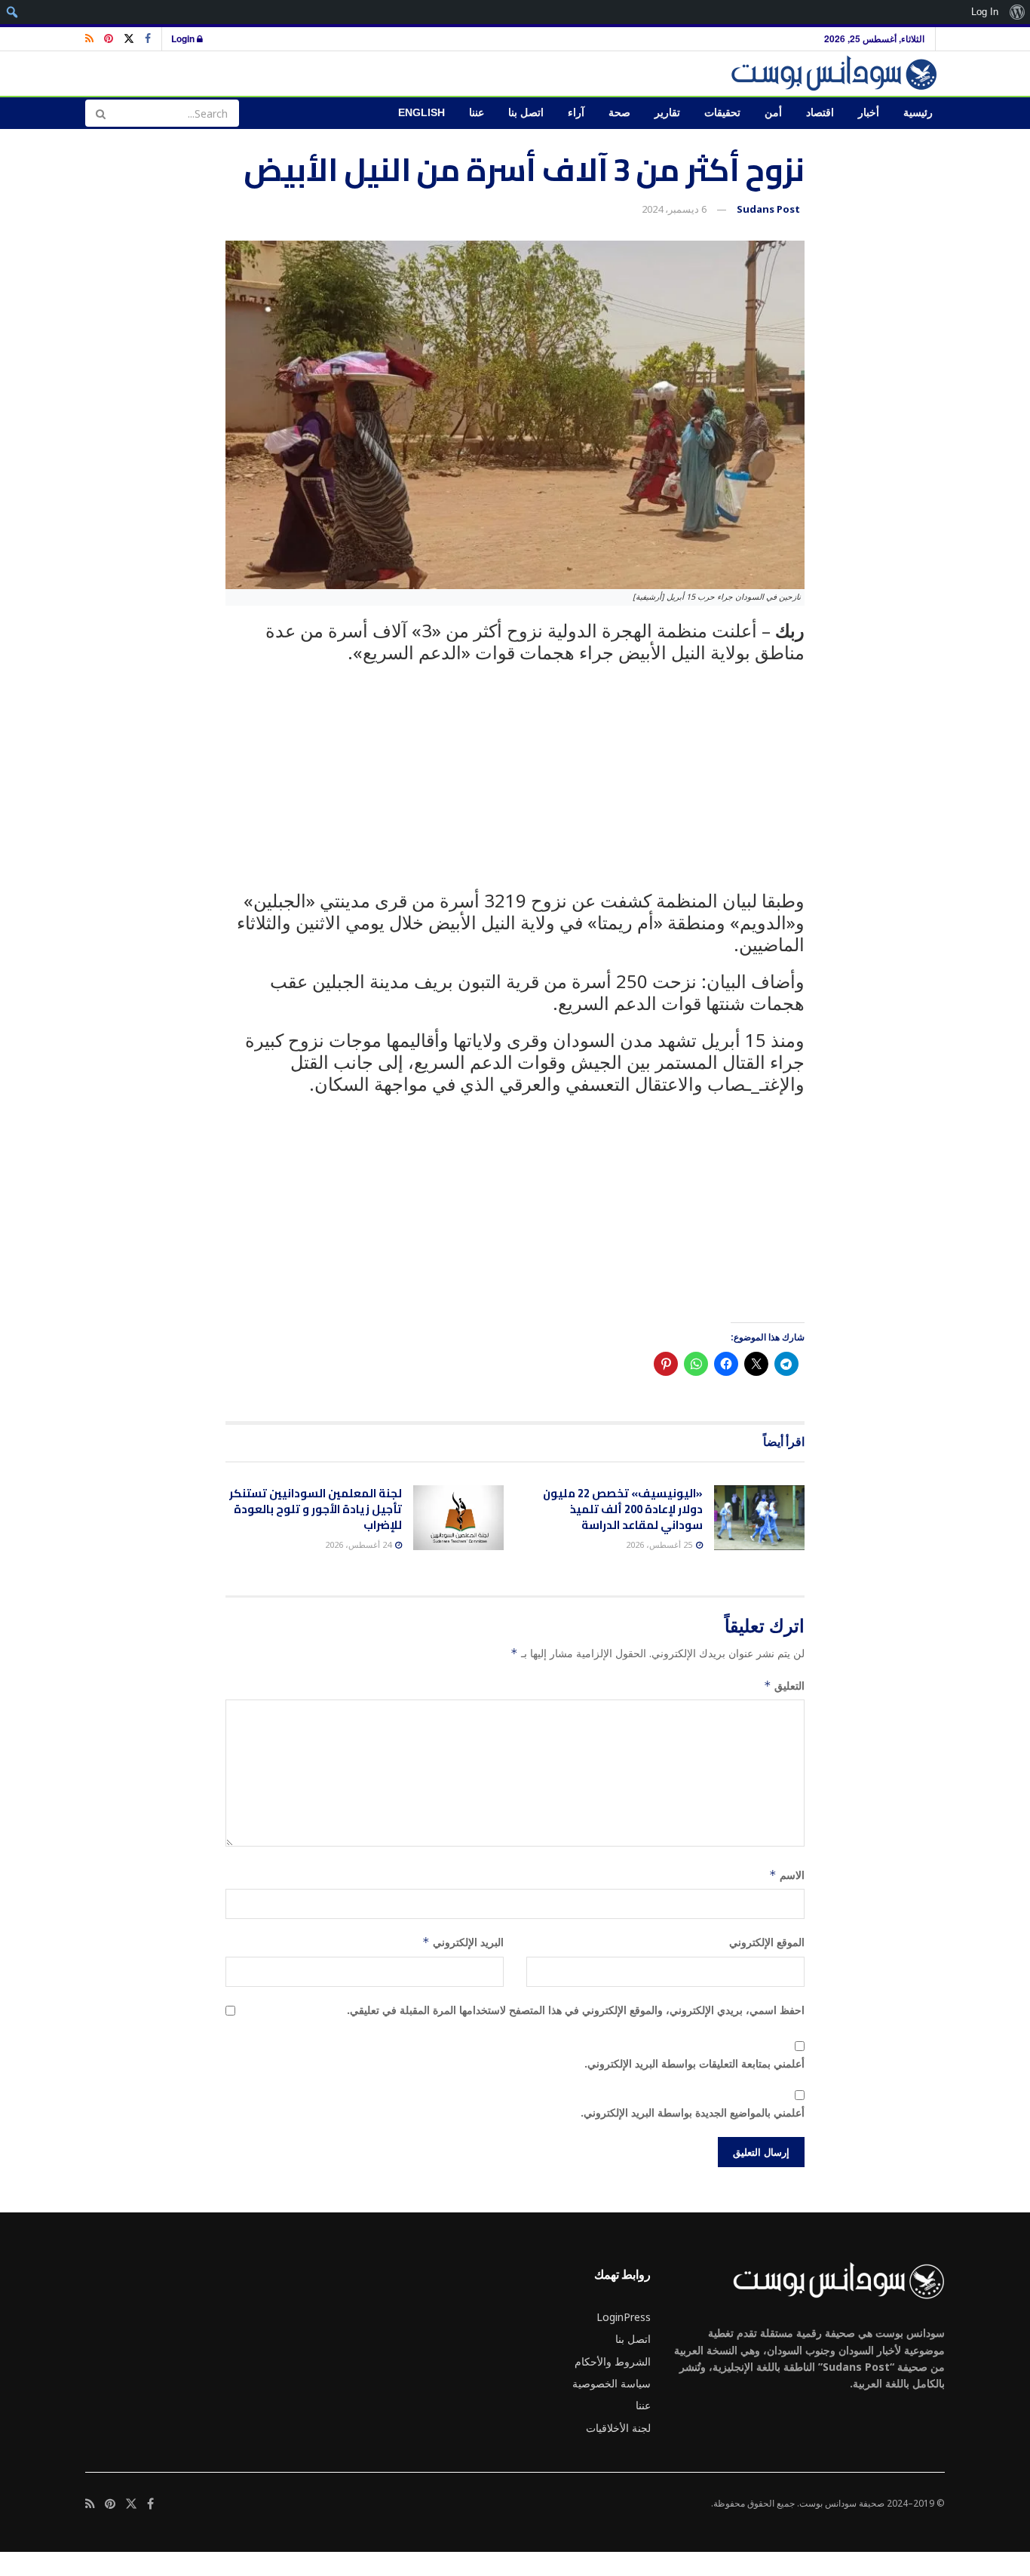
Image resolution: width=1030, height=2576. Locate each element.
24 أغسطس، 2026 (359, 1544)
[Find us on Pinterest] (109, 39)
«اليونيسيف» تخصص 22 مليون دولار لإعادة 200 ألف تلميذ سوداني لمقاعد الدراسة (623, 1509)
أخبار (869, 113)
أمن (773, 113)
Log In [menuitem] (985, 12)
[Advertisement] (515, 785)
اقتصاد (820, 113)
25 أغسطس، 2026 (660, 1544)
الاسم (787, 1875)
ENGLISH (422, 113)
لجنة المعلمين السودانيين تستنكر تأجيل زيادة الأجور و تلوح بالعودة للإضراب (316, 1509)
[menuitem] (1017, 12)
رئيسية (918, 113)
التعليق (784, 1686)
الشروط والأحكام (613, 2361)
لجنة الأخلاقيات (618, 2428)
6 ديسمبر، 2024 (674, 209)
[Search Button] (100, 113)
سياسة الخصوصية (612, 2383)
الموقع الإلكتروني (767, 1942)
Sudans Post (768, 209)
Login (184, 38)
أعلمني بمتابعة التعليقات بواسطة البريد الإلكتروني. (694, 2063)
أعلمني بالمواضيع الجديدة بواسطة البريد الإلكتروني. (693, 2112)
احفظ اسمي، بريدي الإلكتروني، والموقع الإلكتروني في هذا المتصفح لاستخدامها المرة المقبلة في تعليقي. (576, 2010)
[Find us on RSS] (89, 39)
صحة (619, 113)
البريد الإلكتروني (463, 1942)
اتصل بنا (526, 113)
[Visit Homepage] (837, 74)
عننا (477, 113)
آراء (576, 113)
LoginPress (624, 2317)
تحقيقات (722, 113)
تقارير (667, 113)
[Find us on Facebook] (148, 39)
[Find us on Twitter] (129, 39)
